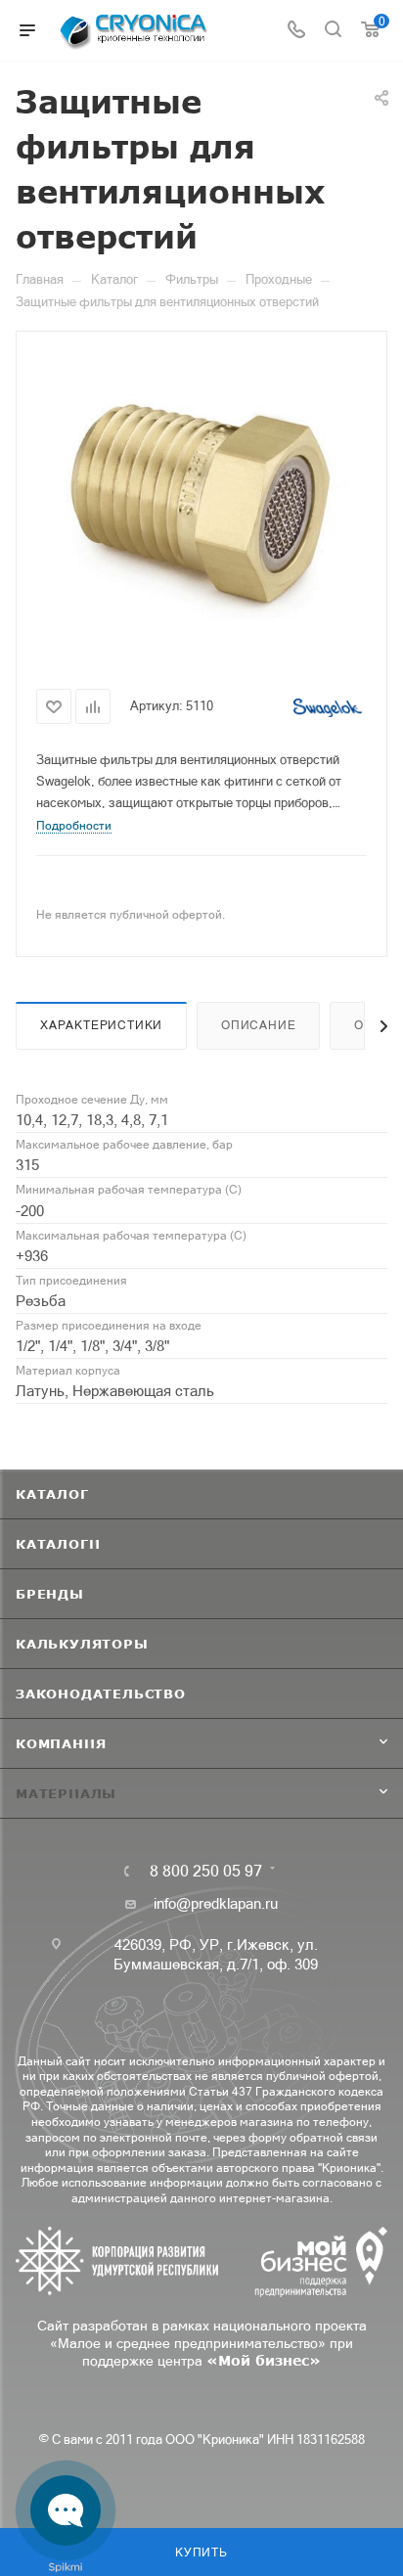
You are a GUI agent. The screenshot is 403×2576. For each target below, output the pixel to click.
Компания (61, 1743)
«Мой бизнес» (264, 2360)
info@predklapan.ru (216, 1903)
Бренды (50, 1594)
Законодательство (101, 1694)
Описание (258, 1025)
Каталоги (58, 1544)
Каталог (52, 1494)
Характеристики (101, 1025)
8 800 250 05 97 (206, 1871)
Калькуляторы (82, 1644)
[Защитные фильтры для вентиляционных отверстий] (201, 505)
